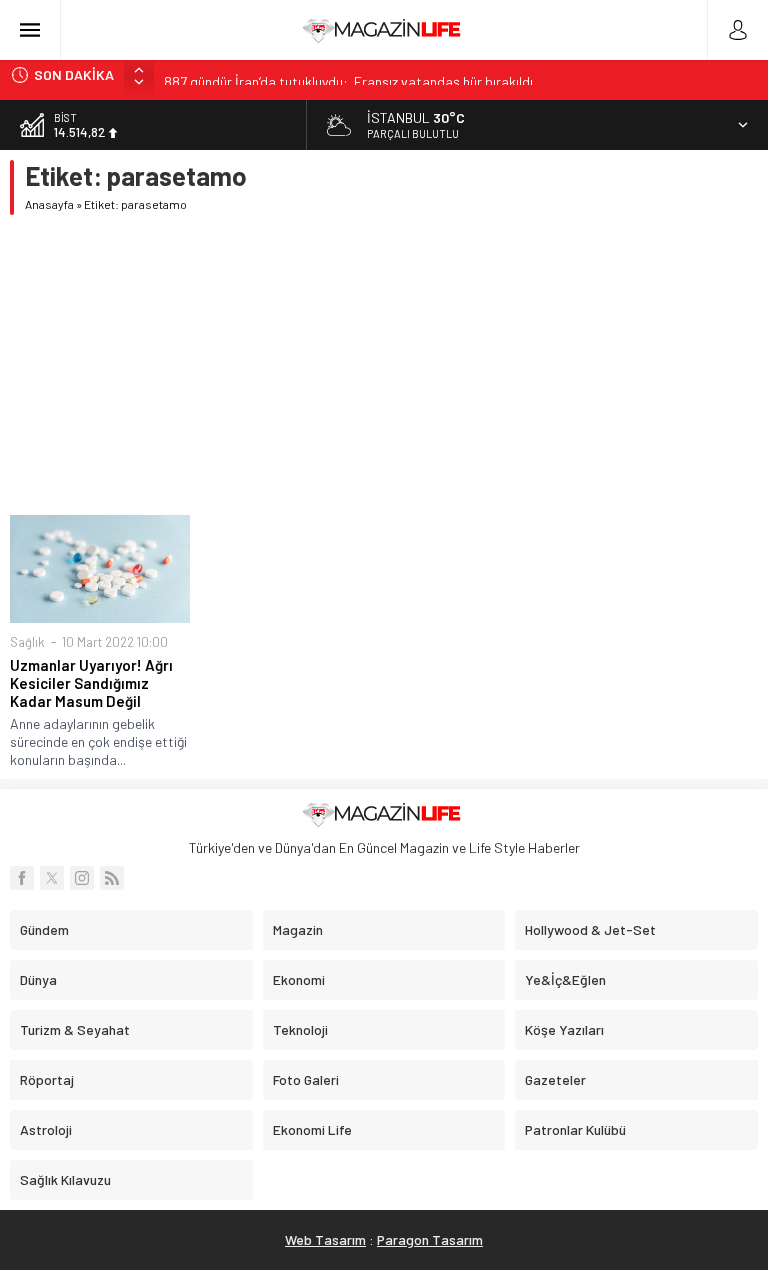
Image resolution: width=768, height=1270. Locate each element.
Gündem (44, 929)
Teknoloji (300, 1029)
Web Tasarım (325, 1239)
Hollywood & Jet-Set (590, 929)
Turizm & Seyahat (75, 1029)
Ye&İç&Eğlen (565, 979)
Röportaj (47, 1079)
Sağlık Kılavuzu (65, 1179)
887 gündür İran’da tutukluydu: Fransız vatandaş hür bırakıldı (348, 74)
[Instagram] (82, 878)
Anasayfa (49, 204)
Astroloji (46, 1129)
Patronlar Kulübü (575, 1129)
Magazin (298, 929)
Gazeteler (555, 1079)
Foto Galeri (306, 1079)
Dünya (38, 979)
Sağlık (27, 642)
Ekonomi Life (312, 1129)
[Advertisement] (384, 365)
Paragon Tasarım (430, 1239)
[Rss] (112, 878)
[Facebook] (22, 878)
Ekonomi (299, 979)
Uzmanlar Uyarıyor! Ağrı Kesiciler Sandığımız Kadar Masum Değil (91, 683)
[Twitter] (52, 878)
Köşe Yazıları (564, 1029)
